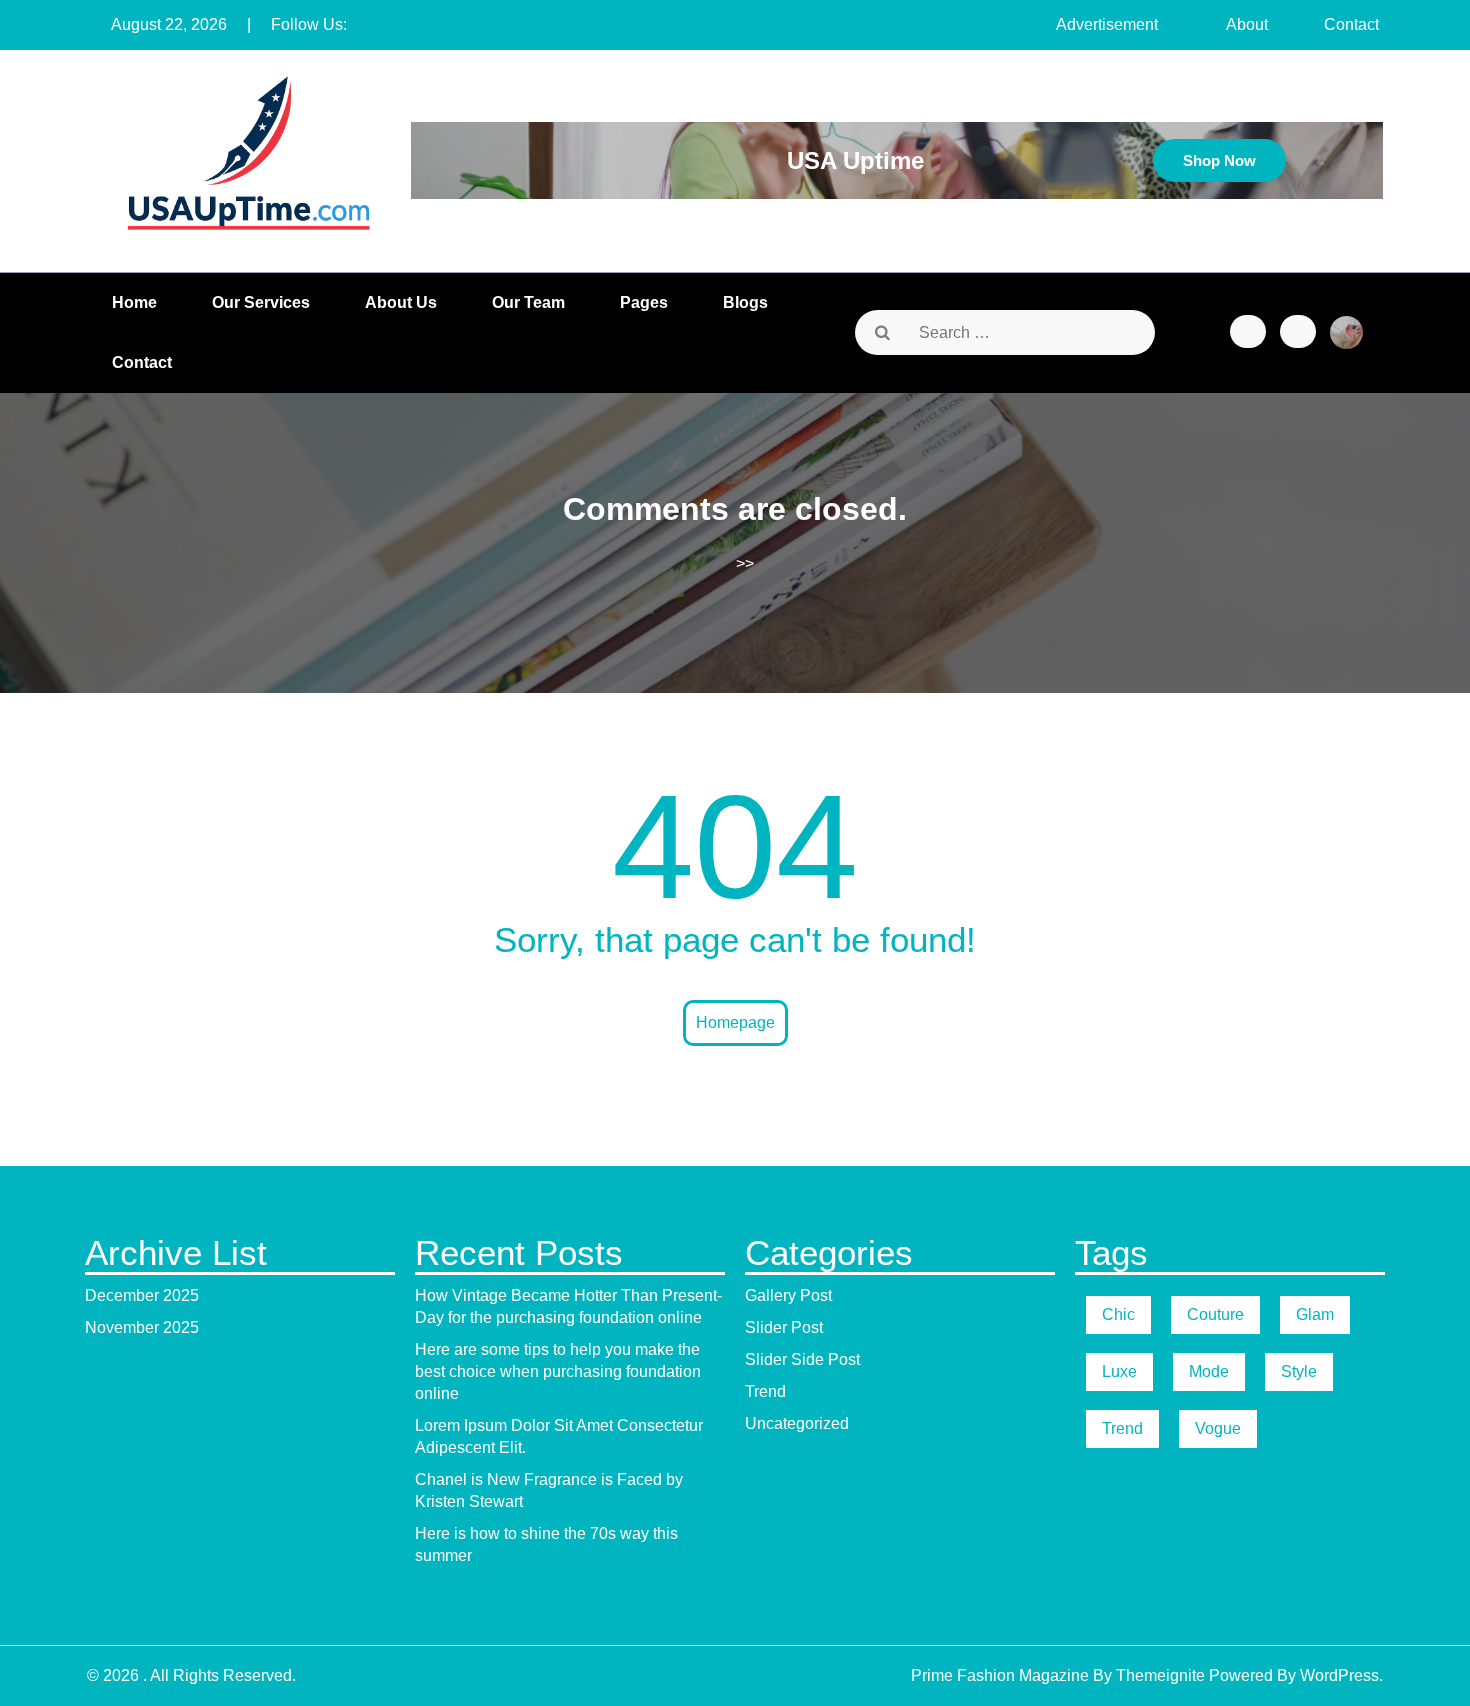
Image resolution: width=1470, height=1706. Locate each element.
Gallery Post (788, 1295)
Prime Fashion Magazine (1000, 1675)
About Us (401, 302)
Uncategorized (797, 1423)
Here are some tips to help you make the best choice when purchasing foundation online (558, 1371)
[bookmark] (1248, 331)
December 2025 (142, 1295)
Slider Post (784, 1327)
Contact (1351, 24)
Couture (1215, 1314)
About (1247, 24)
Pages (644, 302)
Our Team (528, 302)
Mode (1209, 1371)
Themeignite (1160, 1675)
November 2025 (142, 1327)
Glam (1315, 1314)
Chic (1118, 1314)
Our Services (261, 302)
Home (134, 302)
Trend (765, 1391)
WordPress (1339, 1675)
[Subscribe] (1298, 331)
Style (1299, 1371)
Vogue (1218, 1428)
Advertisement (1107, 24)
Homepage (735, 1022)
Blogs (745, 302)
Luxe (1119, 1371)
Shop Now (1219, 160)
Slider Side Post (802, 1359)
